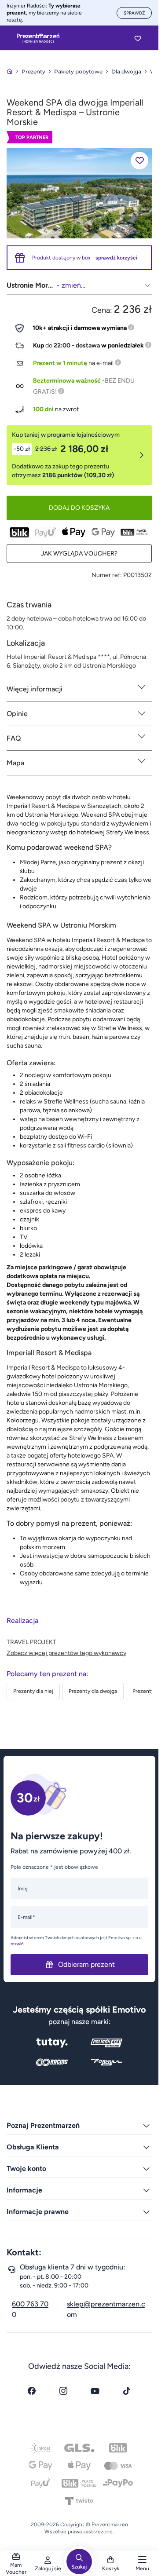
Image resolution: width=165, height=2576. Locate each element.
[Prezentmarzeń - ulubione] (138, 38)
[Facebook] (32, 2391)
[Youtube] (95, 2391)
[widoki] (79, 193)
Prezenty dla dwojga (93, 1691)
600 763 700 (30, 2309)
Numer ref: (107, 575)
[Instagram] (63, 2391)
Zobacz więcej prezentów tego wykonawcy (66, 1653)
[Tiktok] (127, 2391)
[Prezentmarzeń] (38, 38)
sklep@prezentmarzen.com (106, 2309)
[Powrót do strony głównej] (10, 71)
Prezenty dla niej (33, 1691)
